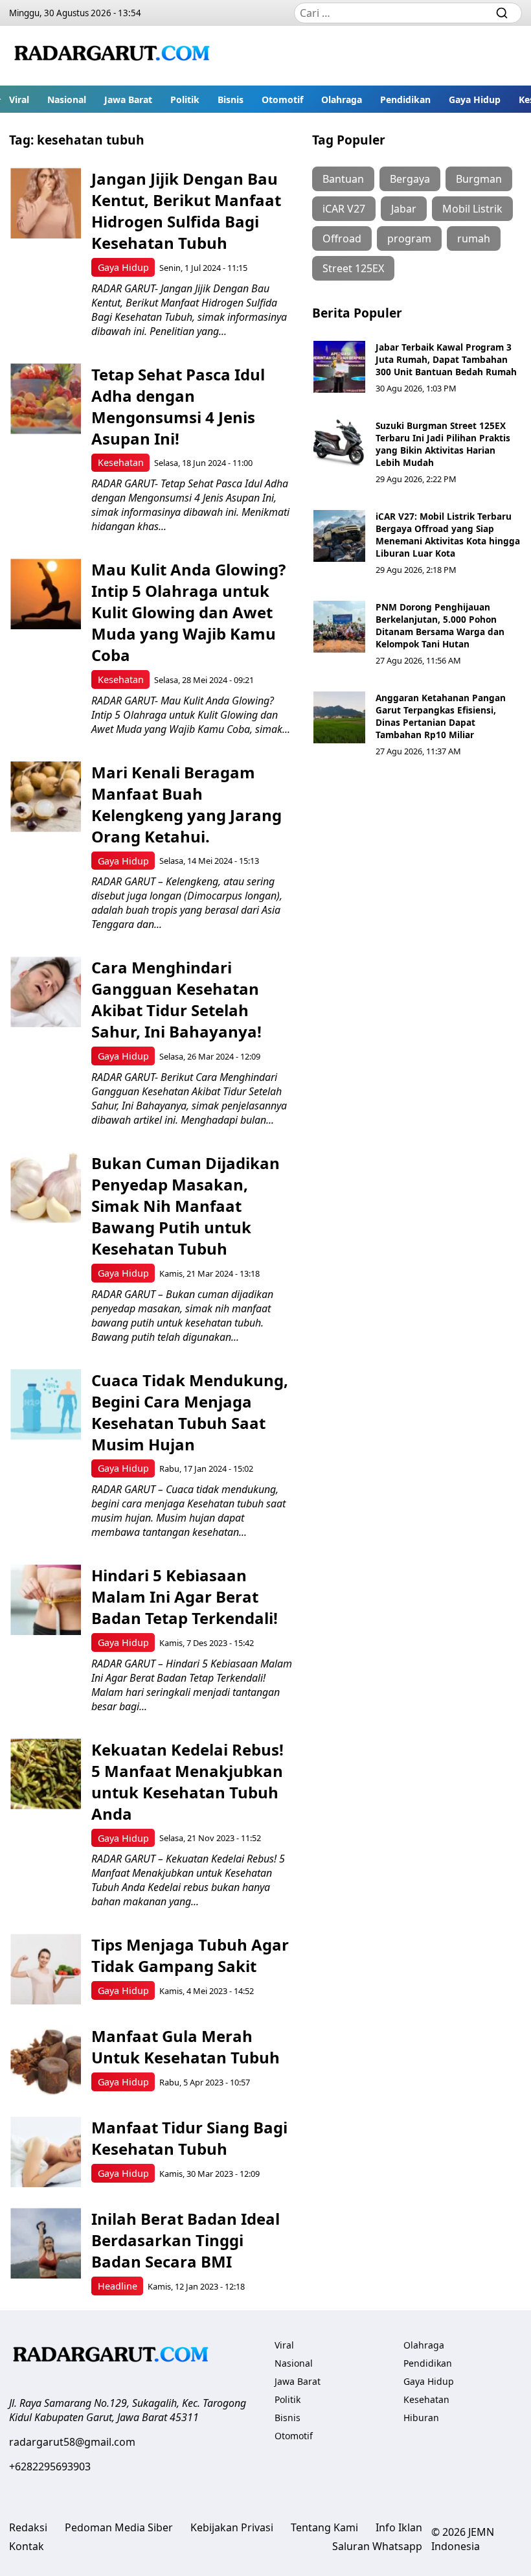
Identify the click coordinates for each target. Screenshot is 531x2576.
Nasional (67, 99)
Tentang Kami (324, 2527)
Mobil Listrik (472, 209)
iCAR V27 (344, 209)
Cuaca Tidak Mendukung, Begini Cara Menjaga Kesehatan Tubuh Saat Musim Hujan (190, 1412)
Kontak (27, 2546)
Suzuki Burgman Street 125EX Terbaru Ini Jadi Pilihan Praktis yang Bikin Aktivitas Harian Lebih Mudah (443, 444)
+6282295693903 (50, 2466)
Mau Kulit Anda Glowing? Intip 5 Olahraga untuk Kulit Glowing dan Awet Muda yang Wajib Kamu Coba (188, 612)
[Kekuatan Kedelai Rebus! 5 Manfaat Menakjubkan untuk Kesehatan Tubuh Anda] (46, 1774)
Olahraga (342, 99)
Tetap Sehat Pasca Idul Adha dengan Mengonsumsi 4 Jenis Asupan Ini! (178, 406)
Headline (118, 2286)
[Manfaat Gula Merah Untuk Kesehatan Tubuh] (46, 2060)
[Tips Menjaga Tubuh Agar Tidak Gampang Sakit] (46, 1969)
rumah (474, 238)
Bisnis (231, 99)
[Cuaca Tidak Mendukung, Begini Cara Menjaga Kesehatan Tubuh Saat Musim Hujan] (46, 1405)
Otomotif (282, 99)
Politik (185, 99)
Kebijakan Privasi (232, 2527)
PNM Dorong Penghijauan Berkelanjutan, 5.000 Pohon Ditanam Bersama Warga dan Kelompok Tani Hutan (440, 625)
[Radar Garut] (114, 56)
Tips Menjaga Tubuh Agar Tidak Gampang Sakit (190, 1955)
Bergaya (410, 179)
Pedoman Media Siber (119, 2527)
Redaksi (28, 2527)
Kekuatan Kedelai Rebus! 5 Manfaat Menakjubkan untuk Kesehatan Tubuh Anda (187, 1781)
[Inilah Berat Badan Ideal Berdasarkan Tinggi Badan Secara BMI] (46, 2243)
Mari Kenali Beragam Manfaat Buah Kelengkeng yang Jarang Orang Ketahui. (186, 804)
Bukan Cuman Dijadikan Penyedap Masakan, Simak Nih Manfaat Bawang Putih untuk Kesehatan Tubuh (186, 1206)
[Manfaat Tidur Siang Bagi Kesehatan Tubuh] (46, 2152)
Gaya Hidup (475, 99)
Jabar (404, 209)
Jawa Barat (128, 99)
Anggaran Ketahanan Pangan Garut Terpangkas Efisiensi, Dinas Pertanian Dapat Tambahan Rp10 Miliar (441, 716)
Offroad (342, 238)
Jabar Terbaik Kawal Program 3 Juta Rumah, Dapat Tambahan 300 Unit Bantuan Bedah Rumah (446, 359)
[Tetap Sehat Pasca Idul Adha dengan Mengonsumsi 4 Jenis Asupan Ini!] (46, 399)
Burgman (479, 179)
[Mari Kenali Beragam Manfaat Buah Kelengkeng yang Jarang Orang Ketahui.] (46, 797)
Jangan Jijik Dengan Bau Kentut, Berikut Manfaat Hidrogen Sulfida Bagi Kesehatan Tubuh (186, 211)
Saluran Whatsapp (377, 2546)
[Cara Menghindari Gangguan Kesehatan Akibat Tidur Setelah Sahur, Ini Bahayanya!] (46, 992)
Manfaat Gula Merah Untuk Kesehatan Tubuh (186, 2047)
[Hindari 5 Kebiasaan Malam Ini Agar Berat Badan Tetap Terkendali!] (46, 1600)
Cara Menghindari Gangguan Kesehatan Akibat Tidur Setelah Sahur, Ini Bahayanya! (176, 999)
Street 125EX (353, 268)
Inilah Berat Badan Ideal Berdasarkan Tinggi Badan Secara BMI (186, 2240)
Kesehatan (121, 462)
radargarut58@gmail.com (72, 2442)
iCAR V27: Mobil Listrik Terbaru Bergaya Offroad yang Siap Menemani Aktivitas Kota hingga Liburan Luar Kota (448, 535)
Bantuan (343, 179)
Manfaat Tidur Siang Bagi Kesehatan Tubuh (189, 2138)
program (409, 238)
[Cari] (502, 13)
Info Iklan (399, 2527)
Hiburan (421, 2418)
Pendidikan (405, 99)
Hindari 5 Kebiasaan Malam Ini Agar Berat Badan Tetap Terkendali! (185, 1596)
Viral (19, 99)
